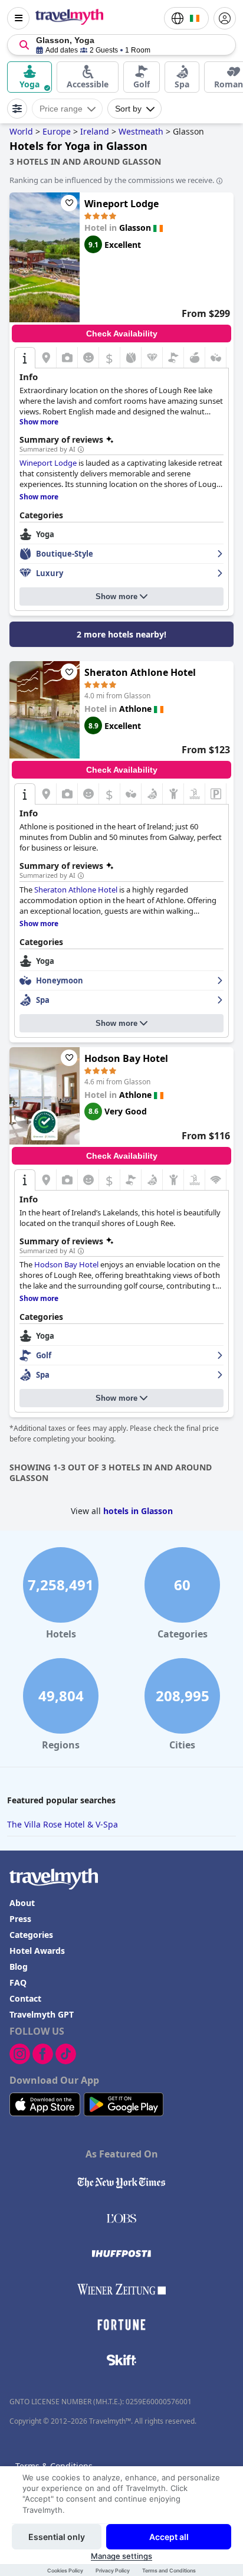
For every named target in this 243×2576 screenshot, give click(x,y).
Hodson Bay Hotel (126, 1058)
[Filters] (17, 109)
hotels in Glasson (138, 1511)
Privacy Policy (113, 2570)
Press (20, 1919)
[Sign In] (225, 18)
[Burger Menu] (18, 18)
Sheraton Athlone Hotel (140, 672)
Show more (116, 596)
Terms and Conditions (169, 2570)
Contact (25, 1998)
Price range (61, 109)
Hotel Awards (37, 1951)
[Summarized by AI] (81, 450)
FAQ (18, 1982)
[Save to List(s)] (69, 203)
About (22, 1903)
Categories (31, 1935)
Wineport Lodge (121, 204)
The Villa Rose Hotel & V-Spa (63, 1824)
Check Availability (122, 334)
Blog (19, 1967)
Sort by (128, 109)
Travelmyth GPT (42, 2014)
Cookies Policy (65, 2570)
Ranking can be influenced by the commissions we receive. (112, 180)
